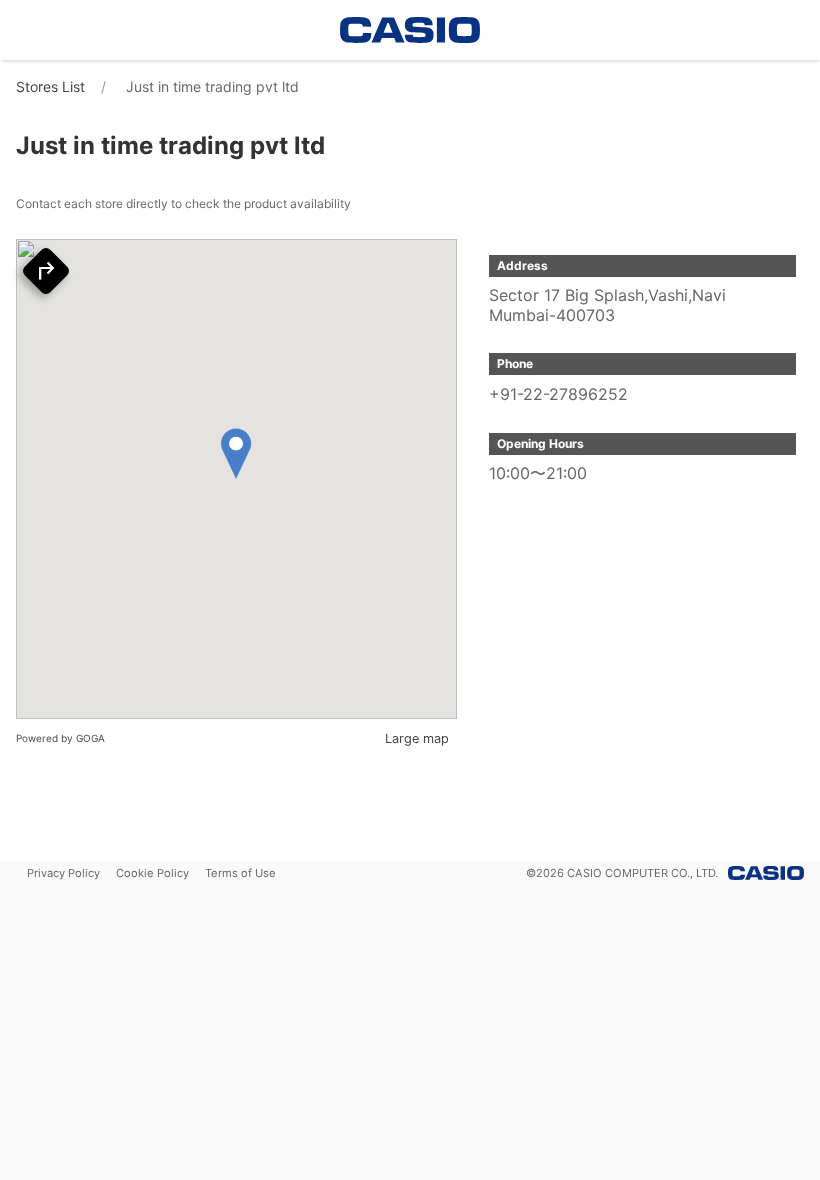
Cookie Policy (152, 873)
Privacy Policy (63, 873)
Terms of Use (240, 873)
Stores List (50, 86)
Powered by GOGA (60, 738)
